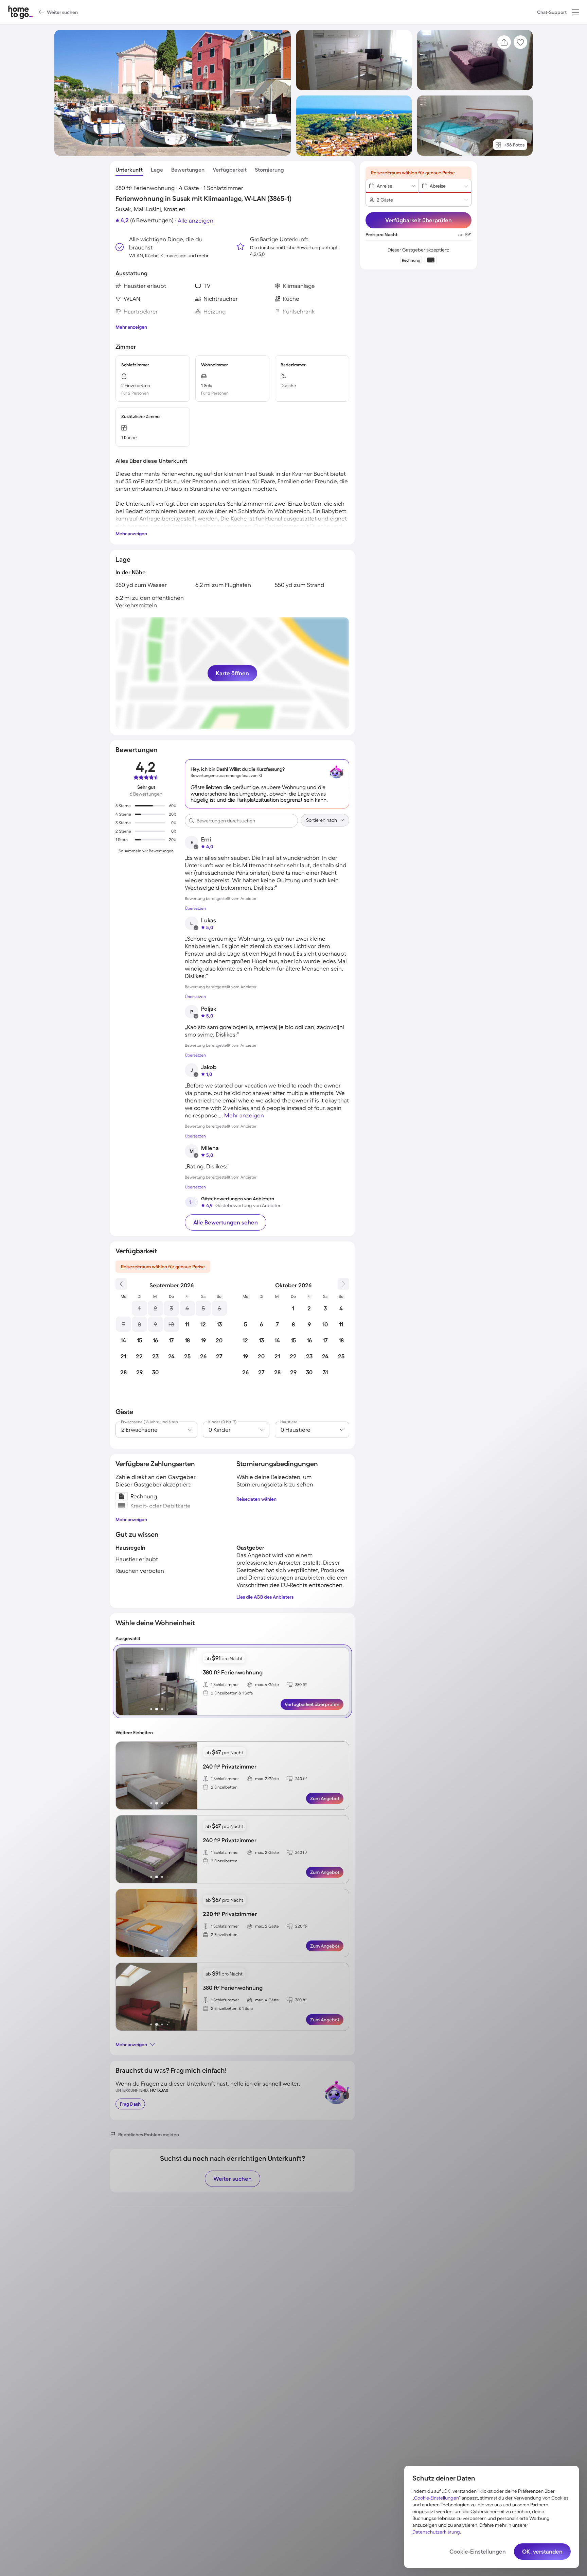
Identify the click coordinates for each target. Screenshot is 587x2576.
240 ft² (301, 1779)
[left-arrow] (121, 1682)
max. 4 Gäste (267, 1684)
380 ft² (301, 1684)
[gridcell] (139, 1308)
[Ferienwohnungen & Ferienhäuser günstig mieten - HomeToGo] (21, 12)
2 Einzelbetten (224, 1787)
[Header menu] (575, 12)
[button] (575, 12)
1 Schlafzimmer (225, 1684)
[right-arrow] (192, 1682)
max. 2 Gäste (267, 1779)
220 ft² (301, 1926)
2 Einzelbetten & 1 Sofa (232, 1693)
